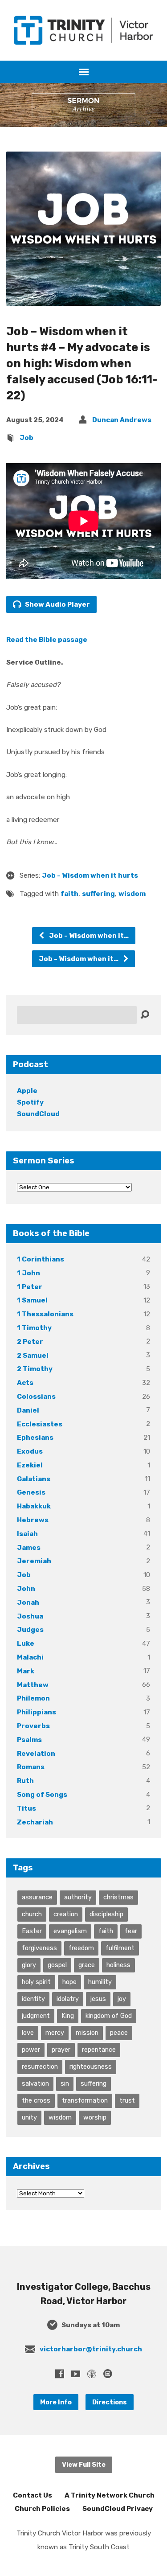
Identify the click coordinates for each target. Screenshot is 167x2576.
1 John (29, 1273)
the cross (36, 2100)
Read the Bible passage (47, 640)
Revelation (36, 1754)
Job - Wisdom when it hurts (90, 875)
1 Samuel (32, 1300)
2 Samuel (33, 1356)
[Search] (145, 1015)
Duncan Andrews (122, 420)
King (68, 2016)
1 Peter (30, 1287)
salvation (35, 2083)
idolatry (68, 1999)
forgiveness (39, 1948)
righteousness (91, 2067)
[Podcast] (92, 2374)
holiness (118, 1965)
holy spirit (36, 1982)
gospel (57, 1965)
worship (95, 2117)
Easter (32, 1931)
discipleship (106, 1914)
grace (87, 1965)
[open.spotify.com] (108, 2374)
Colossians (36, 1397)
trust (127, 2100)
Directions (110, 2402)
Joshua (30, 1616)
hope (69, 1982)
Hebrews (33, 1520)
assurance (37, 1897)
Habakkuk (34, 1506)
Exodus (30, 1451)
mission (87, 2033)
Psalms (29, 1740)
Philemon (33, 1698)
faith (69, 894)
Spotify (30, 1102)
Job (26, 438)
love (28, 2033)
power (31, 2050)
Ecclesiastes (40, 1424)
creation (66, 1914)
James (29, 1548)
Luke (26, 1643)
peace (119, 2033)
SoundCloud (38, 1114)
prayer (61, 2050)
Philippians (37, 1712)
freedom (81, 1948)
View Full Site (84, 2465)
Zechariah (35, 1822)
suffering (98, 894)
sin (65, 2083)
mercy (55, 2033)
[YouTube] (76, 2374)
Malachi (30, 1657)
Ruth (25, 1781)
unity (29, 2117)
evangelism (70, 1931)
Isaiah (27, 1534)
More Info (56, 2402)
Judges (30, 1630)
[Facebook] (60, 2374)
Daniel (28, 1410)
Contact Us (33, 2495)
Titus (26, 1808)
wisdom (132, 894)
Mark (26, 1671)
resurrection (40, 2067)
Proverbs (33, 1726)
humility (100, 1982)
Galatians (34, 1479)
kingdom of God (109, 2016)
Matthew (33, 1685)
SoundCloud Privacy (118, 2509)
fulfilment (120, 1948)
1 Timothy (34, 1328)
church (32, 1914)
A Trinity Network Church (110, 2495)
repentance (99, 2050)
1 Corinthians (41, 1259)
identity (33, 1999)
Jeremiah (34, 1561)
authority (78, 1897)
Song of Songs (42, 1795)
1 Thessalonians (45, 1314)
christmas (118, 1897)
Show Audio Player (57, 604)
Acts (25, 1383)
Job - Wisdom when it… (88, 936)
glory (29, 1965)
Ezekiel (30, 1465)
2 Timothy (35, 1369)
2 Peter (30, 1342)
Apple (27, 1091)
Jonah (28, 1602)
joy (122, 1999)
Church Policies (42, 2509)
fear (131, 1931)
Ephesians (35, 1438)
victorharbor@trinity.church (91, 2349)
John (26, 1589)
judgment (36, 2016)
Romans (31, 1767)
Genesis (31, 1492)
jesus (98, 1999)
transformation (85, 2100)
